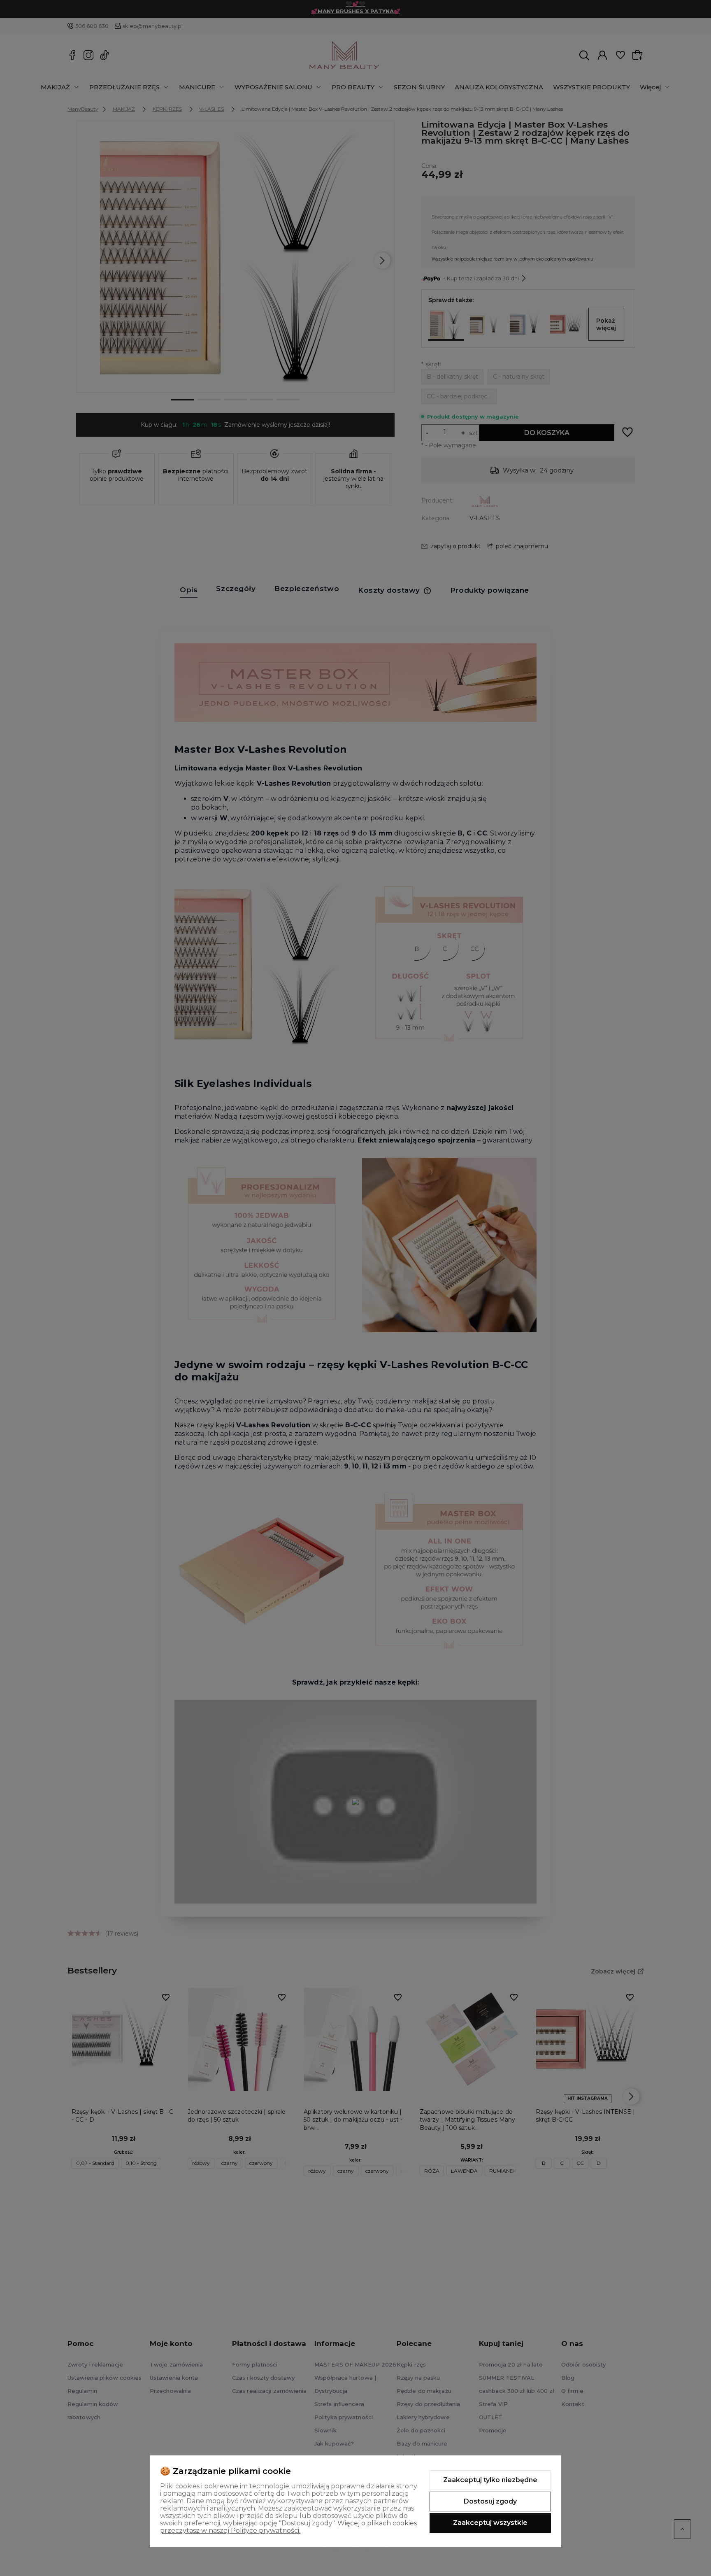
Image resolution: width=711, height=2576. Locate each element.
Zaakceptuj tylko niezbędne (490, 2480)
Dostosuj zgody (490, 2501)
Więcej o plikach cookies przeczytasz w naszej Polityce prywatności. (288, 2527)
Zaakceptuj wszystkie (490, 2523)
